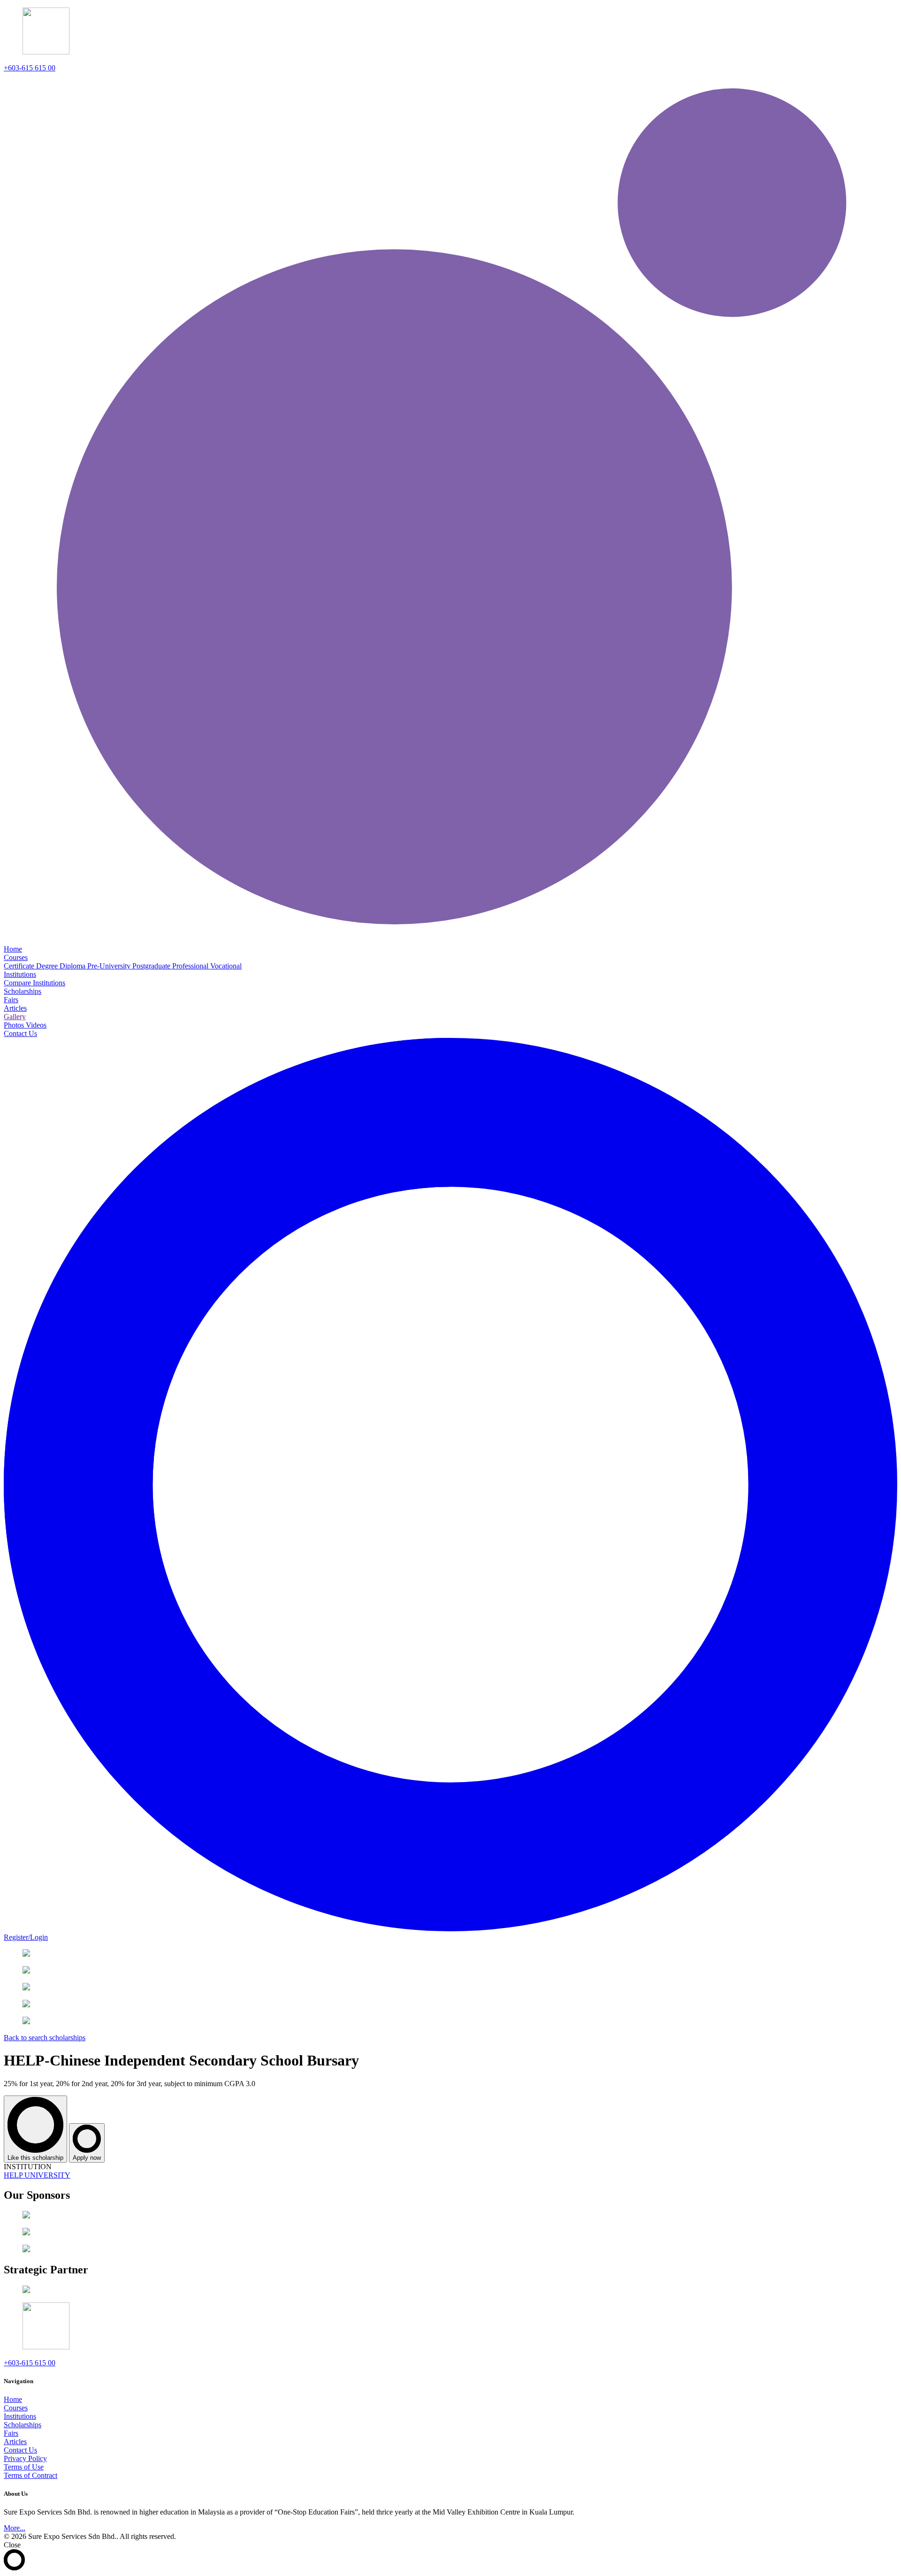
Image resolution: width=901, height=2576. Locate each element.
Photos (15, 1025)
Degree (48, 966)
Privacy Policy (25, 2458)
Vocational (226, 966)
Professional (191, 966)
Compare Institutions (34, 983)
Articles (15, 2442)
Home (13, 2399)
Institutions (20, 2416)
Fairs (11, 2433)
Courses (16, 2408)
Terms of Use (24, 2467)
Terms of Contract (31, 2475)
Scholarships (23, 2425)
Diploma (73, 966)
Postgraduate (152, 966)
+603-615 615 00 (30, 68)
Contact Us (20, 2450)
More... (15, 2528)
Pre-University (110, 966)
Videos (36, 1025)
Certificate (20, 966)
